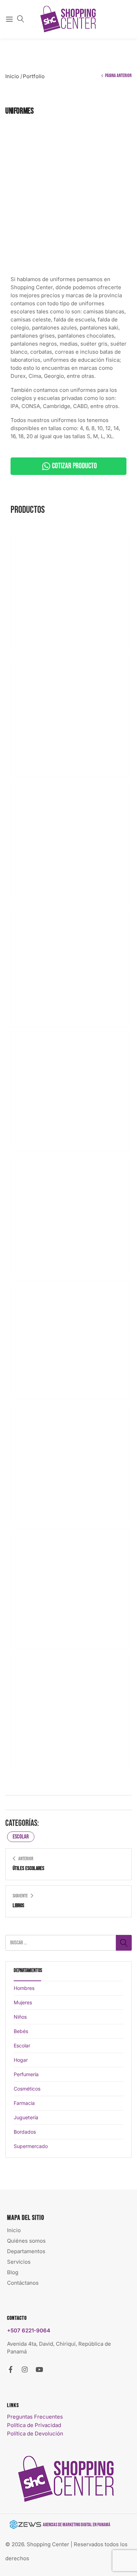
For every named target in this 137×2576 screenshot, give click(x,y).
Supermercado (31, 2146)
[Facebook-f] (10, 2369)
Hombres (24, 1988)
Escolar (21, 1837)
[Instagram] (25, 2369)
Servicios (19, 2262)
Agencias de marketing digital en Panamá (76, 2525)
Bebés (21, 2031)
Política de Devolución (35, 2434)
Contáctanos (23, 2283)
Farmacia (24, 2103)
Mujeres (23, 2002)
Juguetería (26, 2117)
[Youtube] (39, 2369)
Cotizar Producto (74, 466)
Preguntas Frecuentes (35, 2417)
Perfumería (26, 2074)
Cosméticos (27, 2089)
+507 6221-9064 (29, 2330)
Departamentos (26, 2251)
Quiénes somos (26, 2241)
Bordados (25, 2132)
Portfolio (34, 76)
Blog (13, 2272)
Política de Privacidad (34, 2425)
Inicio (12, 76)
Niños (20, 2017)
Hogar (21, 2060)
